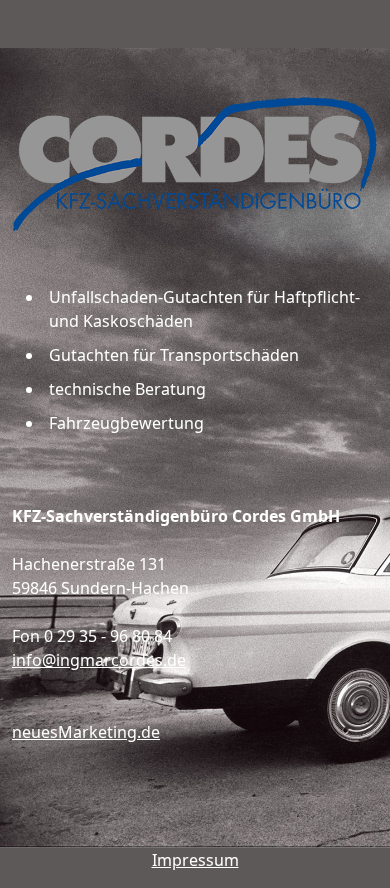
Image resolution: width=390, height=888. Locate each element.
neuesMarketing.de (86, 732)
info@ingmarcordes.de (99, 660)
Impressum (195, 860)
